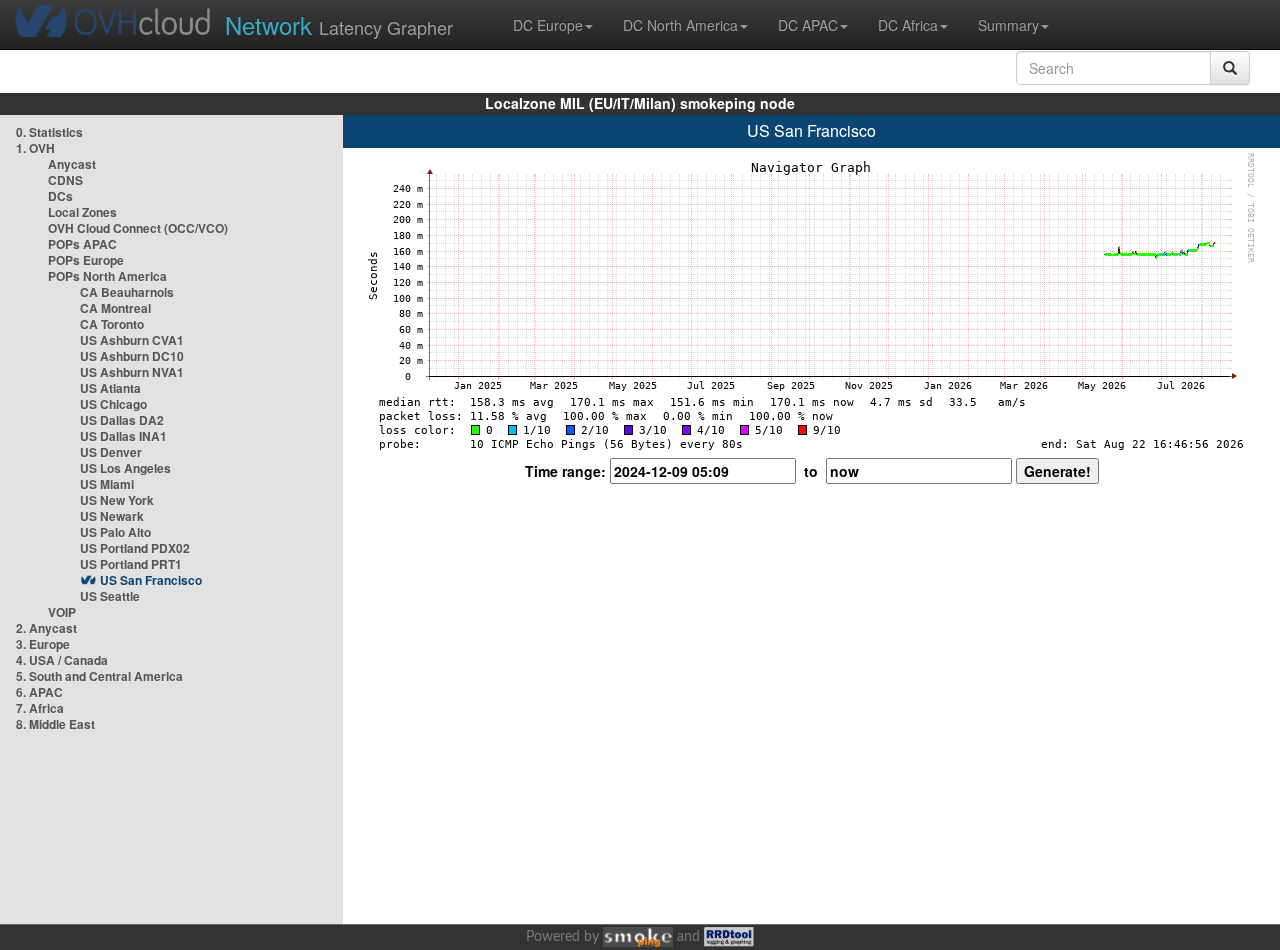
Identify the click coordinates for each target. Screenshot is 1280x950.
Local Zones (82, 212)
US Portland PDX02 (135, 548)
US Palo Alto (115, 532)
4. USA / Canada (62, 660)
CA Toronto (112, 324)
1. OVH (35, 148)
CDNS (65, 180)
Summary (1008, 25)
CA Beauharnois (127, 292)
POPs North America (107, 276)
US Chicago (113, 404)
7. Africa (40, 708)
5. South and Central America (99, 676)
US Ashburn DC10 (132, 356)
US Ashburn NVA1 (132, 372)
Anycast (72, 164)
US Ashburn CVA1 (132, 340)
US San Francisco (151, 580)
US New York (117, 500)
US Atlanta (110, 388)
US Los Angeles (125, 468)
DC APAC (808, 25)
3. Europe (43, 644)
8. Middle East (55, 724)
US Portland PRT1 (131, 564)
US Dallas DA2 (122, 420)
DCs (60, 196)
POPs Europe (86, 260)
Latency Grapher (339, 24)
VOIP (62, 612)
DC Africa (908, 25)
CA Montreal (115, 308)
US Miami (107, 484)
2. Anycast (46, 628)
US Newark (112, 516)
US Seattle (110, 596)
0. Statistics (49, 132)
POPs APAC (82, 244)
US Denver (111, 452)
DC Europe (548, 25)
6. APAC (39, 692)
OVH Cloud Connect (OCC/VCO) (138, 228)
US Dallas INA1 (123, 436)
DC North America (680, 25)
